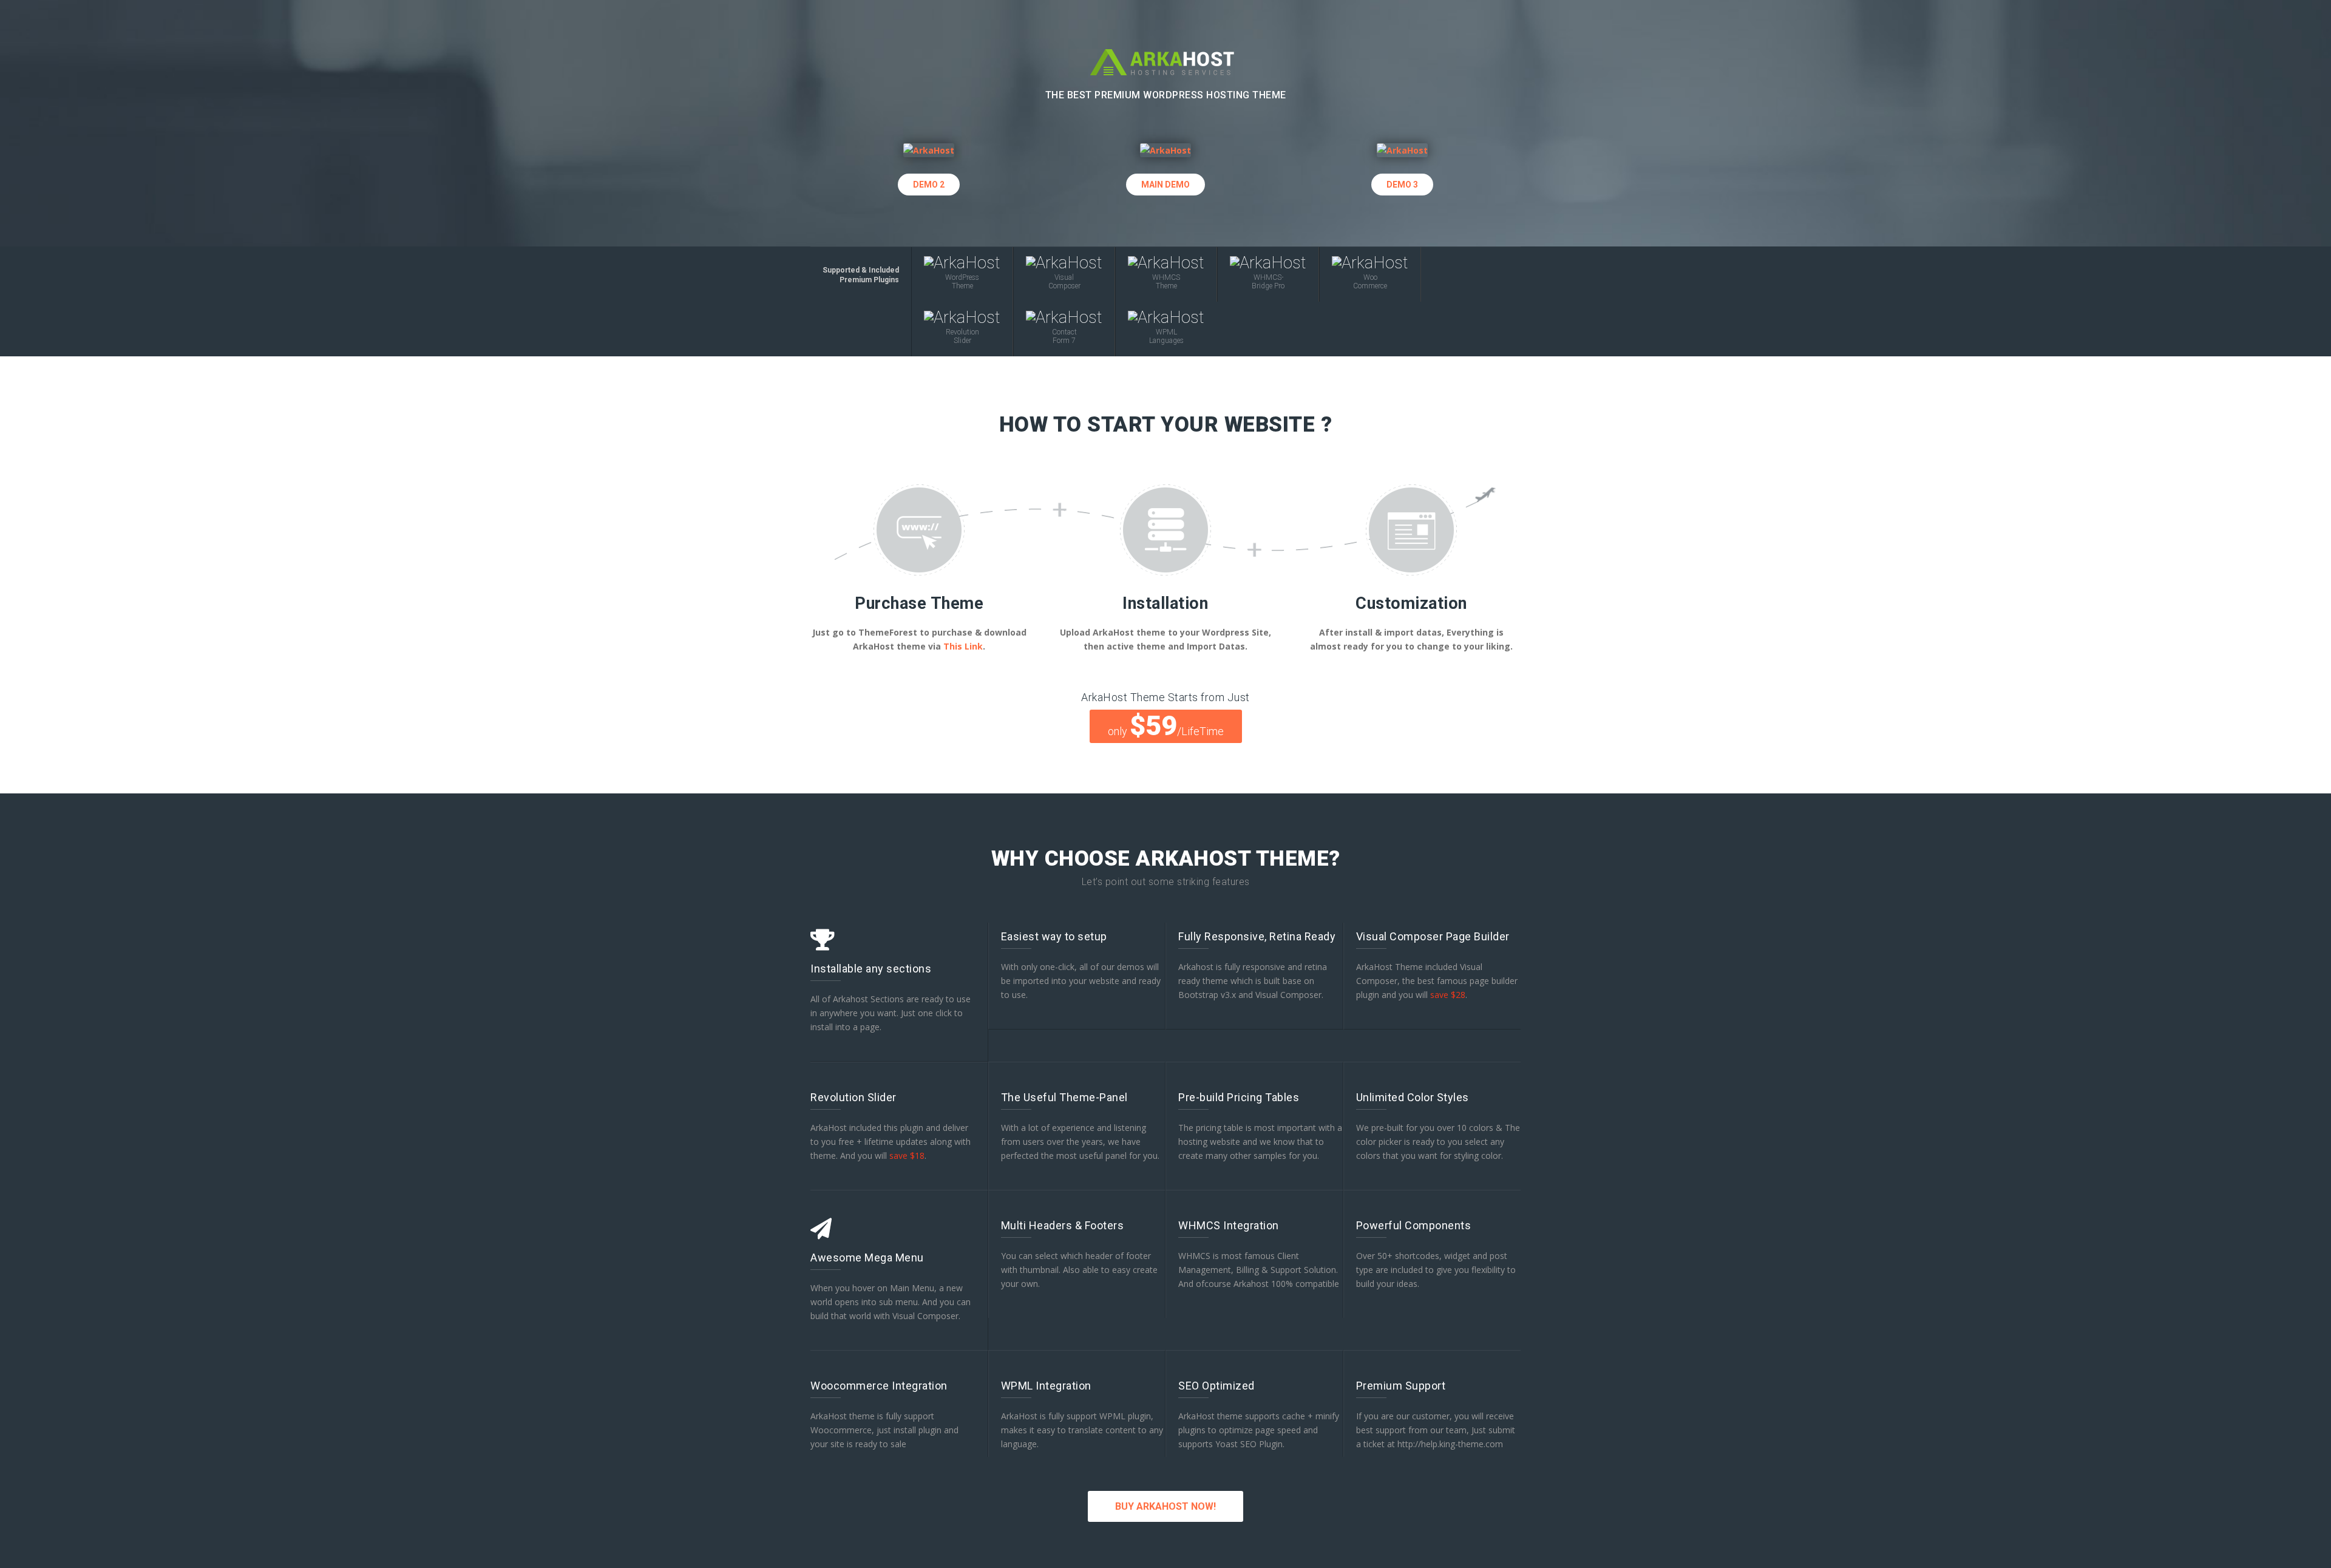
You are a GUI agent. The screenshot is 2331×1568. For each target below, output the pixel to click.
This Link (963, 646)
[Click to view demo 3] (1402, 148)
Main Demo (1165, 185)
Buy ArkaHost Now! (1165, 1506)
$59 (1166, 726)
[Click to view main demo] (1165, 148)
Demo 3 (1402, 185)
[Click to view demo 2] (929, 148)
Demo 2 (929, 185)
